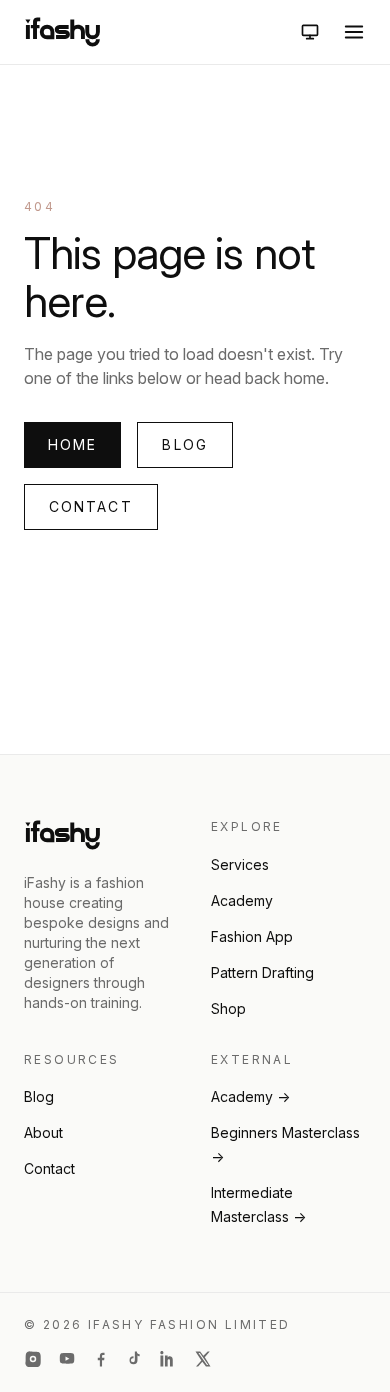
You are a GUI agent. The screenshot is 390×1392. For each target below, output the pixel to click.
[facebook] (101, 1359)
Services (240, 864)
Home (72, 444)
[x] (203, 1359)
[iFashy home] (62, 32)
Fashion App (252, 936)
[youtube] (67, 1359)
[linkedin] (169, 1359)
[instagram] (33, 1359)
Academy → (250, 1096)
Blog (184, 444)
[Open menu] (354, 32)
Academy (242, 900)
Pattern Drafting (262, 972)
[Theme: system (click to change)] (310, 32)
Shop (228, 1008)
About (43, 1132)
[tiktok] (135, 1359)
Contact (91, 506)
